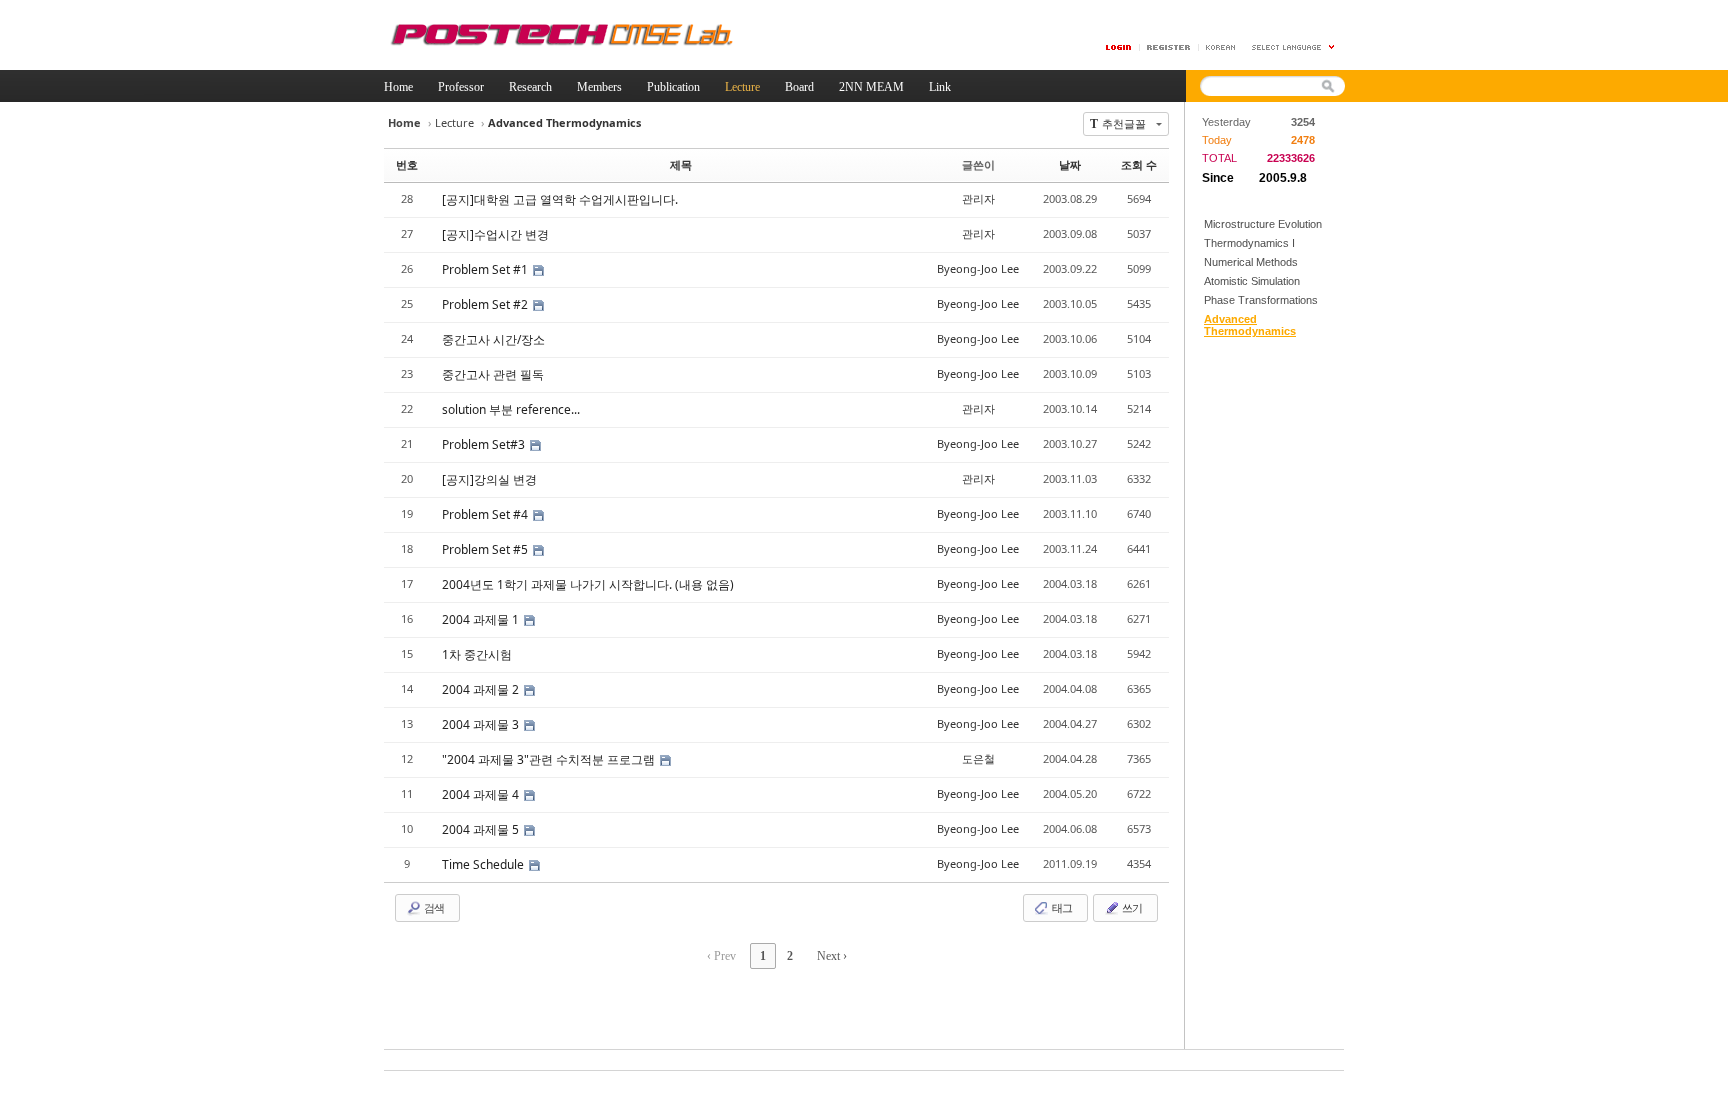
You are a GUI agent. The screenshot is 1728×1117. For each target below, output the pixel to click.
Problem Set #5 (486, 549)
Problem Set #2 (486, 304)
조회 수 (1139, 164)
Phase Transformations (1261, 300)
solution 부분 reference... (511, 409)
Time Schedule (484, 864)
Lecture (454, 122)
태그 (1061, 907)
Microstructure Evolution (1263, 224)
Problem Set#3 (485, 444)
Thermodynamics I (1249, 243)
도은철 (978, 758)
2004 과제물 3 (482, 724)
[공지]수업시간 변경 (495, 234)
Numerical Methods (1251, 262)
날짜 (1070, 164)
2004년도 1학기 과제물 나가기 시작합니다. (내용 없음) (588, 584)
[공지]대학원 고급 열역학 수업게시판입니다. (560, 199)
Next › (832, 956)
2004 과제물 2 (482, 689)
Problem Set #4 (486, 514)
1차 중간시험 (477, 654)
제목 (681, 164)
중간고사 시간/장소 (493, 339)
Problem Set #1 (486, 269)
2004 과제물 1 (482, 619)
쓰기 (1131, 907)
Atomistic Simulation (1252, 281)
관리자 (978, 198)
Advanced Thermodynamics (1250, 325)
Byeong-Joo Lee (978, 268)
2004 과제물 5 (482, 829)
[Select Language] (1294, 47)
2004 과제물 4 (482, 794)
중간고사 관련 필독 (493, 374)
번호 (407, 164)
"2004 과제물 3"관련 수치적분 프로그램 (550, 759)
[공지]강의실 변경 (489, 479)
